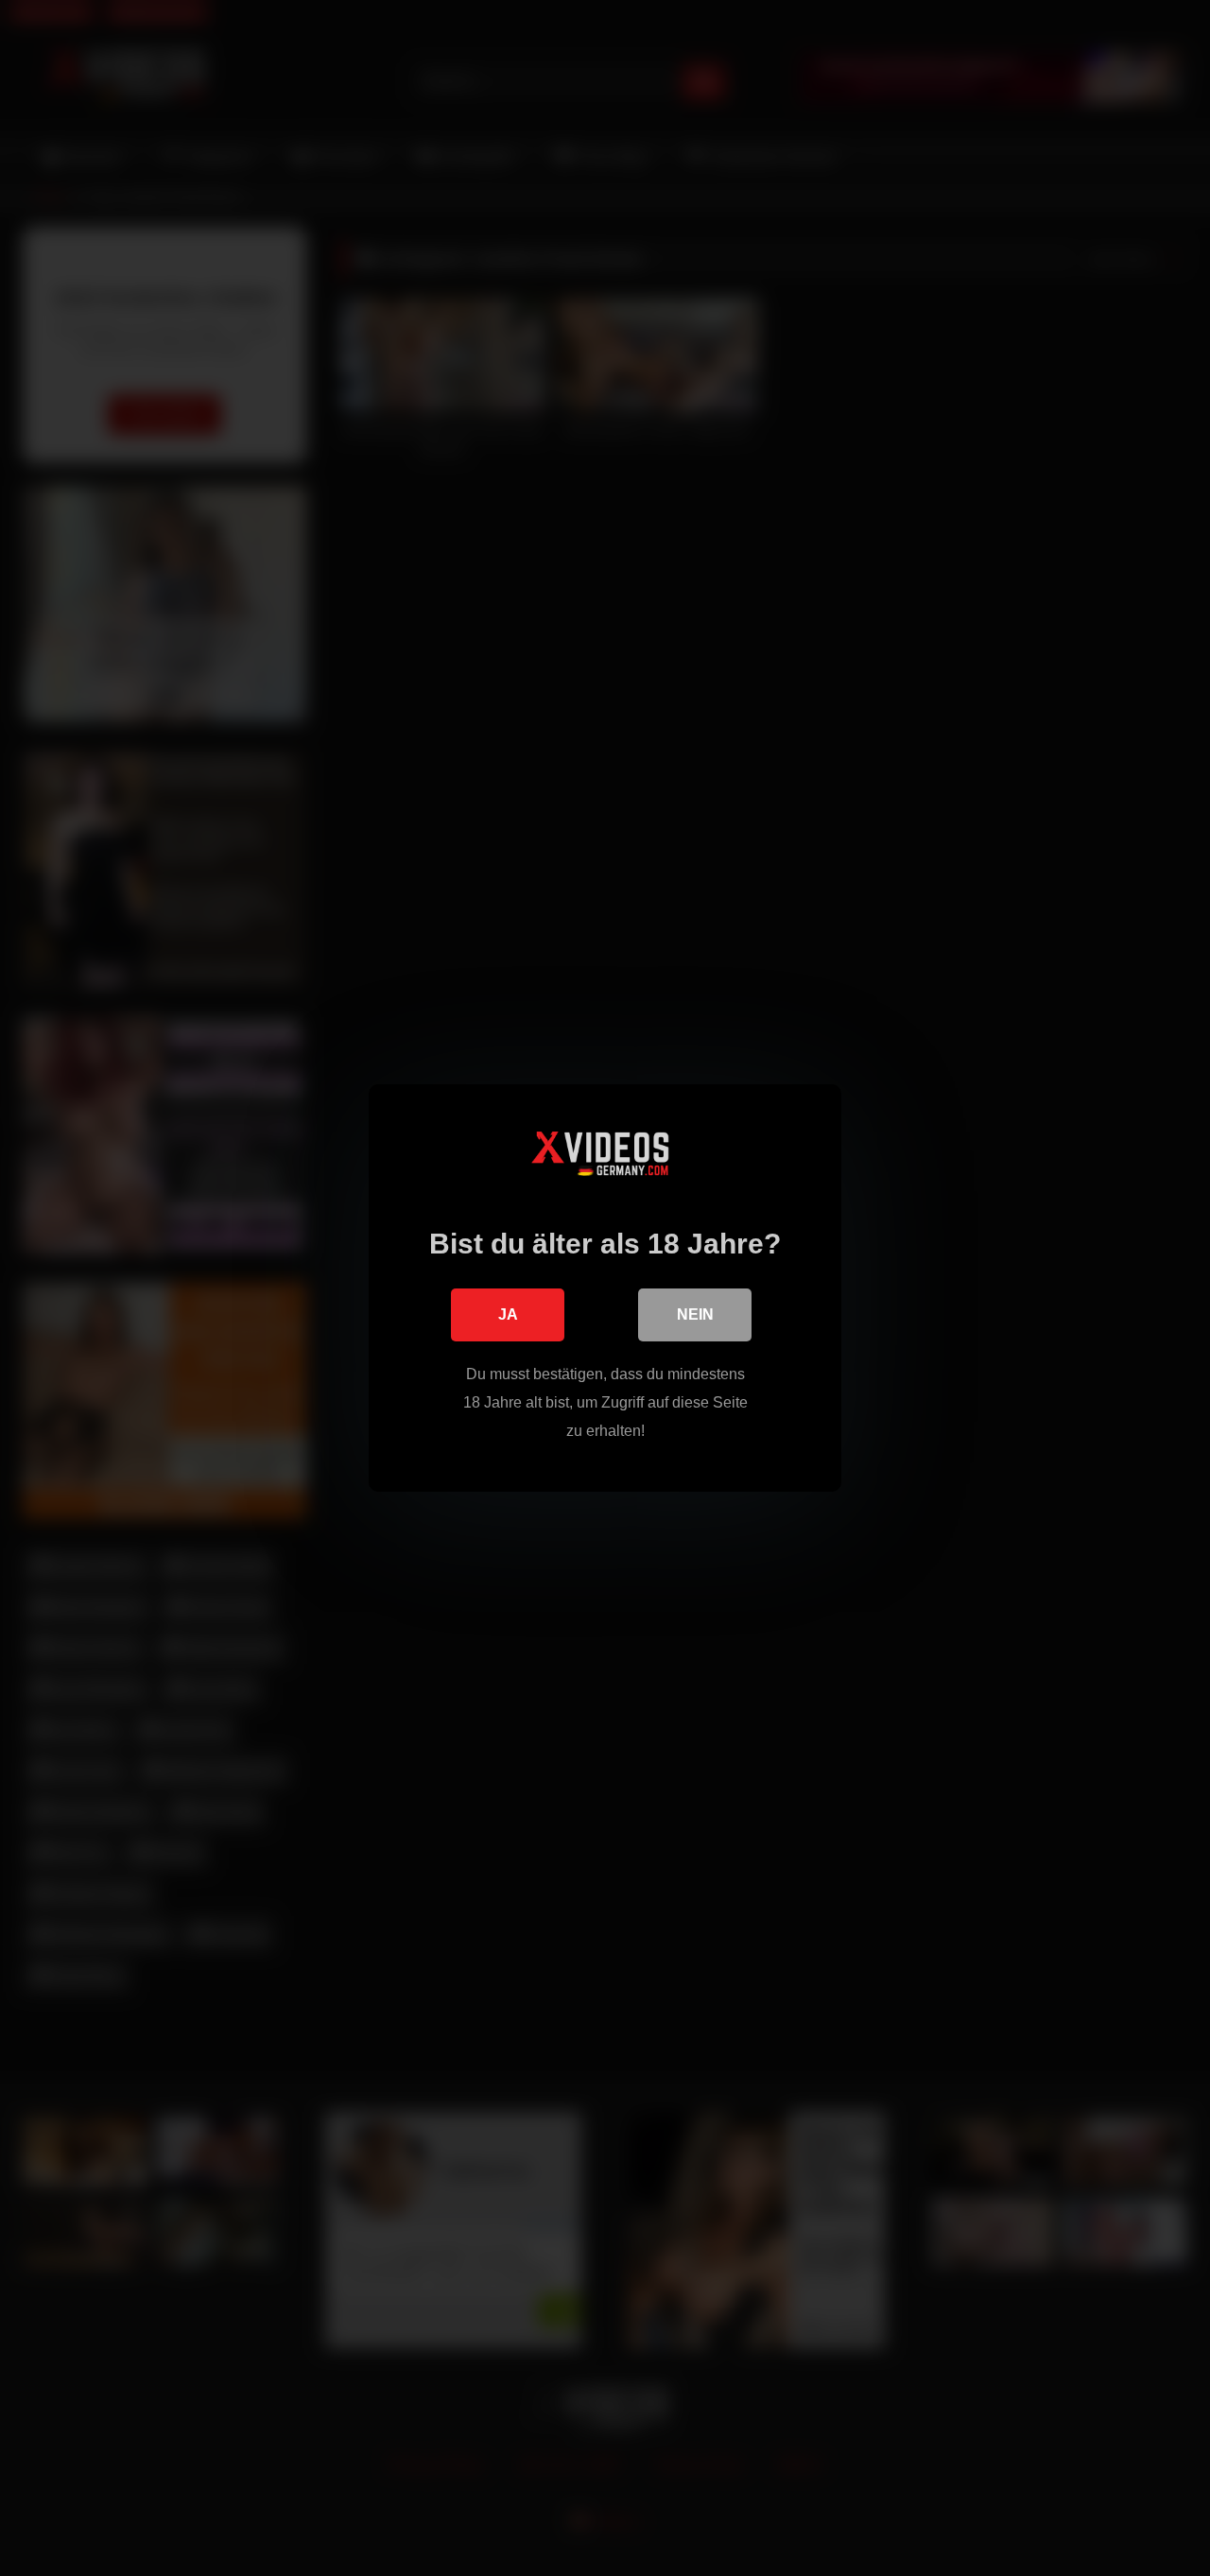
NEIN (695, 1314)
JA (508, 1314)
